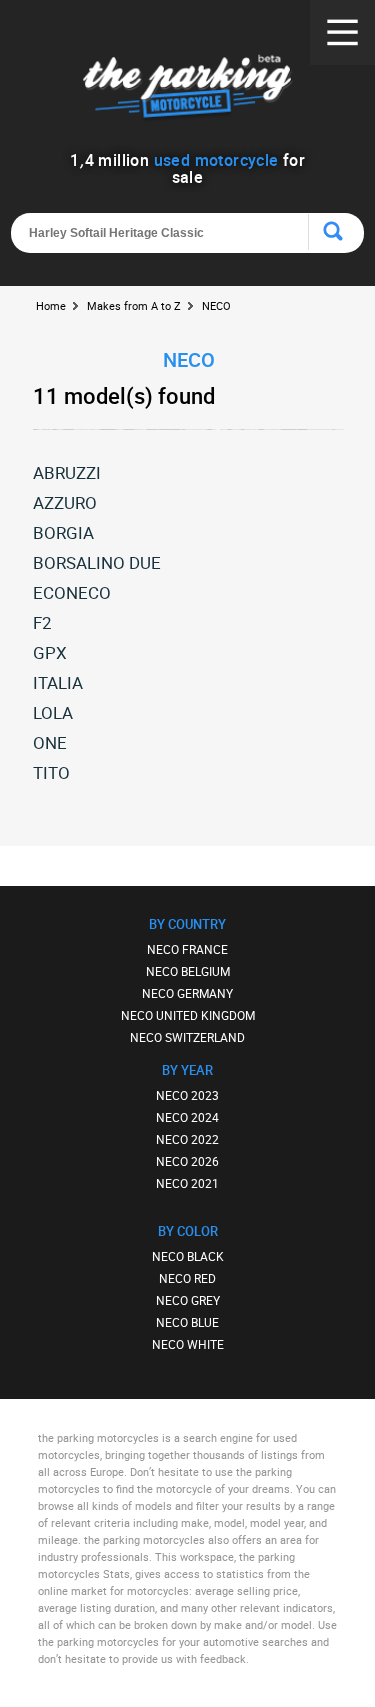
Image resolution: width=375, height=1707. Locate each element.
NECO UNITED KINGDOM (188, 1015)
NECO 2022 (187, 1139)
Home (51, 305)
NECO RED (187, 1278)
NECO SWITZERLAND (187, 1037)
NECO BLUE (187, 1322)
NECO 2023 (187, 1095)
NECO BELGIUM (188, 971)
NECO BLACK (188, 1256)
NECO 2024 (187, 1117)
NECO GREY (188, 1300)
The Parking (187, 89)
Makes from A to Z (134, 305)
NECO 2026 (187, 1161)
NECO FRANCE (187, 949)
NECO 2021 (187, 1183)
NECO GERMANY (187, 993)
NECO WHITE (188, 1344)
